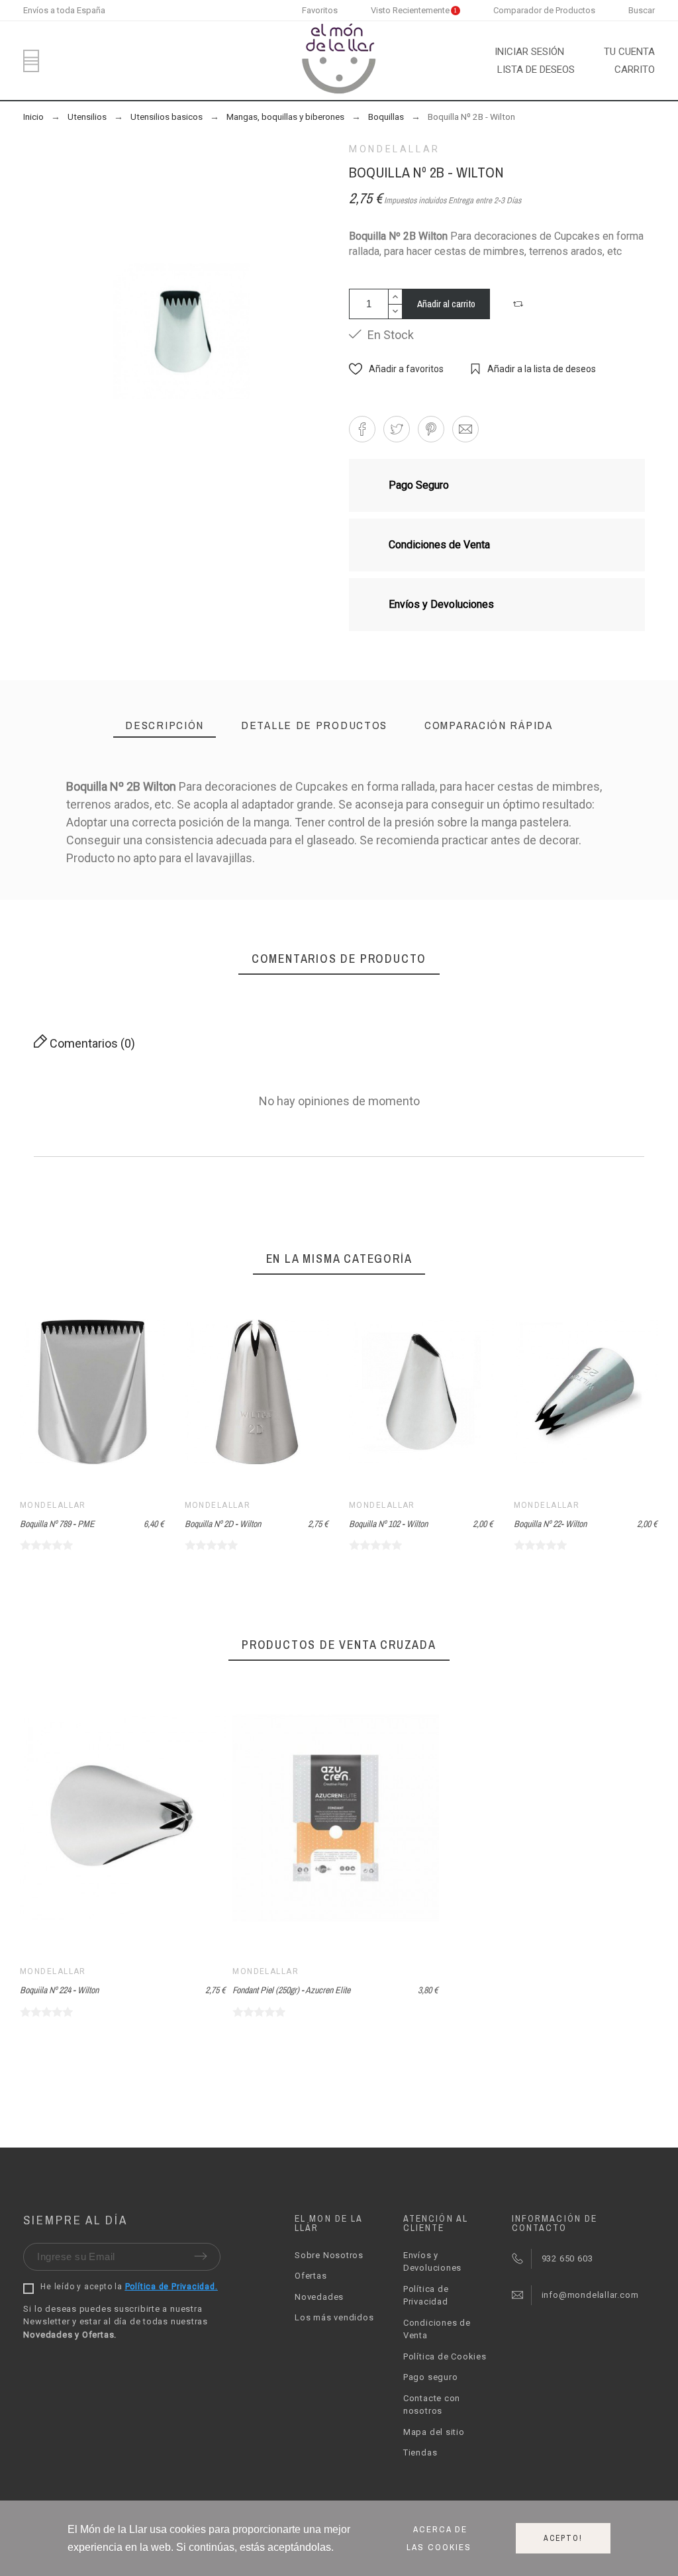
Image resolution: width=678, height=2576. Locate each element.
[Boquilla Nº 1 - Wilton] (408, 914)
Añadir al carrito (446, 304)
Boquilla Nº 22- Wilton (550, 1524)
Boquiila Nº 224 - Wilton (59, 1990)
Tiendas (420, 2452)
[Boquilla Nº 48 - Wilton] (135, 914)
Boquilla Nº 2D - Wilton (223, 1524)
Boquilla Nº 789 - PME (57, 1524)
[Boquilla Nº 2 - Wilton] (544, 914)
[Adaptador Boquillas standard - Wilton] (271, 914)
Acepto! (563, 2538)
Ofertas (311, 2276)
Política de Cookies (445, 2356)
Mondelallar (395, 149)
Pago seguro (431, 2377)
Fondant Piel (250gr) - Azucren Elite (291, 1990)
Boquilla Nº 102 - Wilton (388, 1524)
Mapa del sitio (434, 2432)
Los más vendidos (334, 2317)
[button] (520, 304)
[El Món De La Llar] (339, 61)
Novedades (319, 2297)
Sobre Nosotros (329, 2255)
